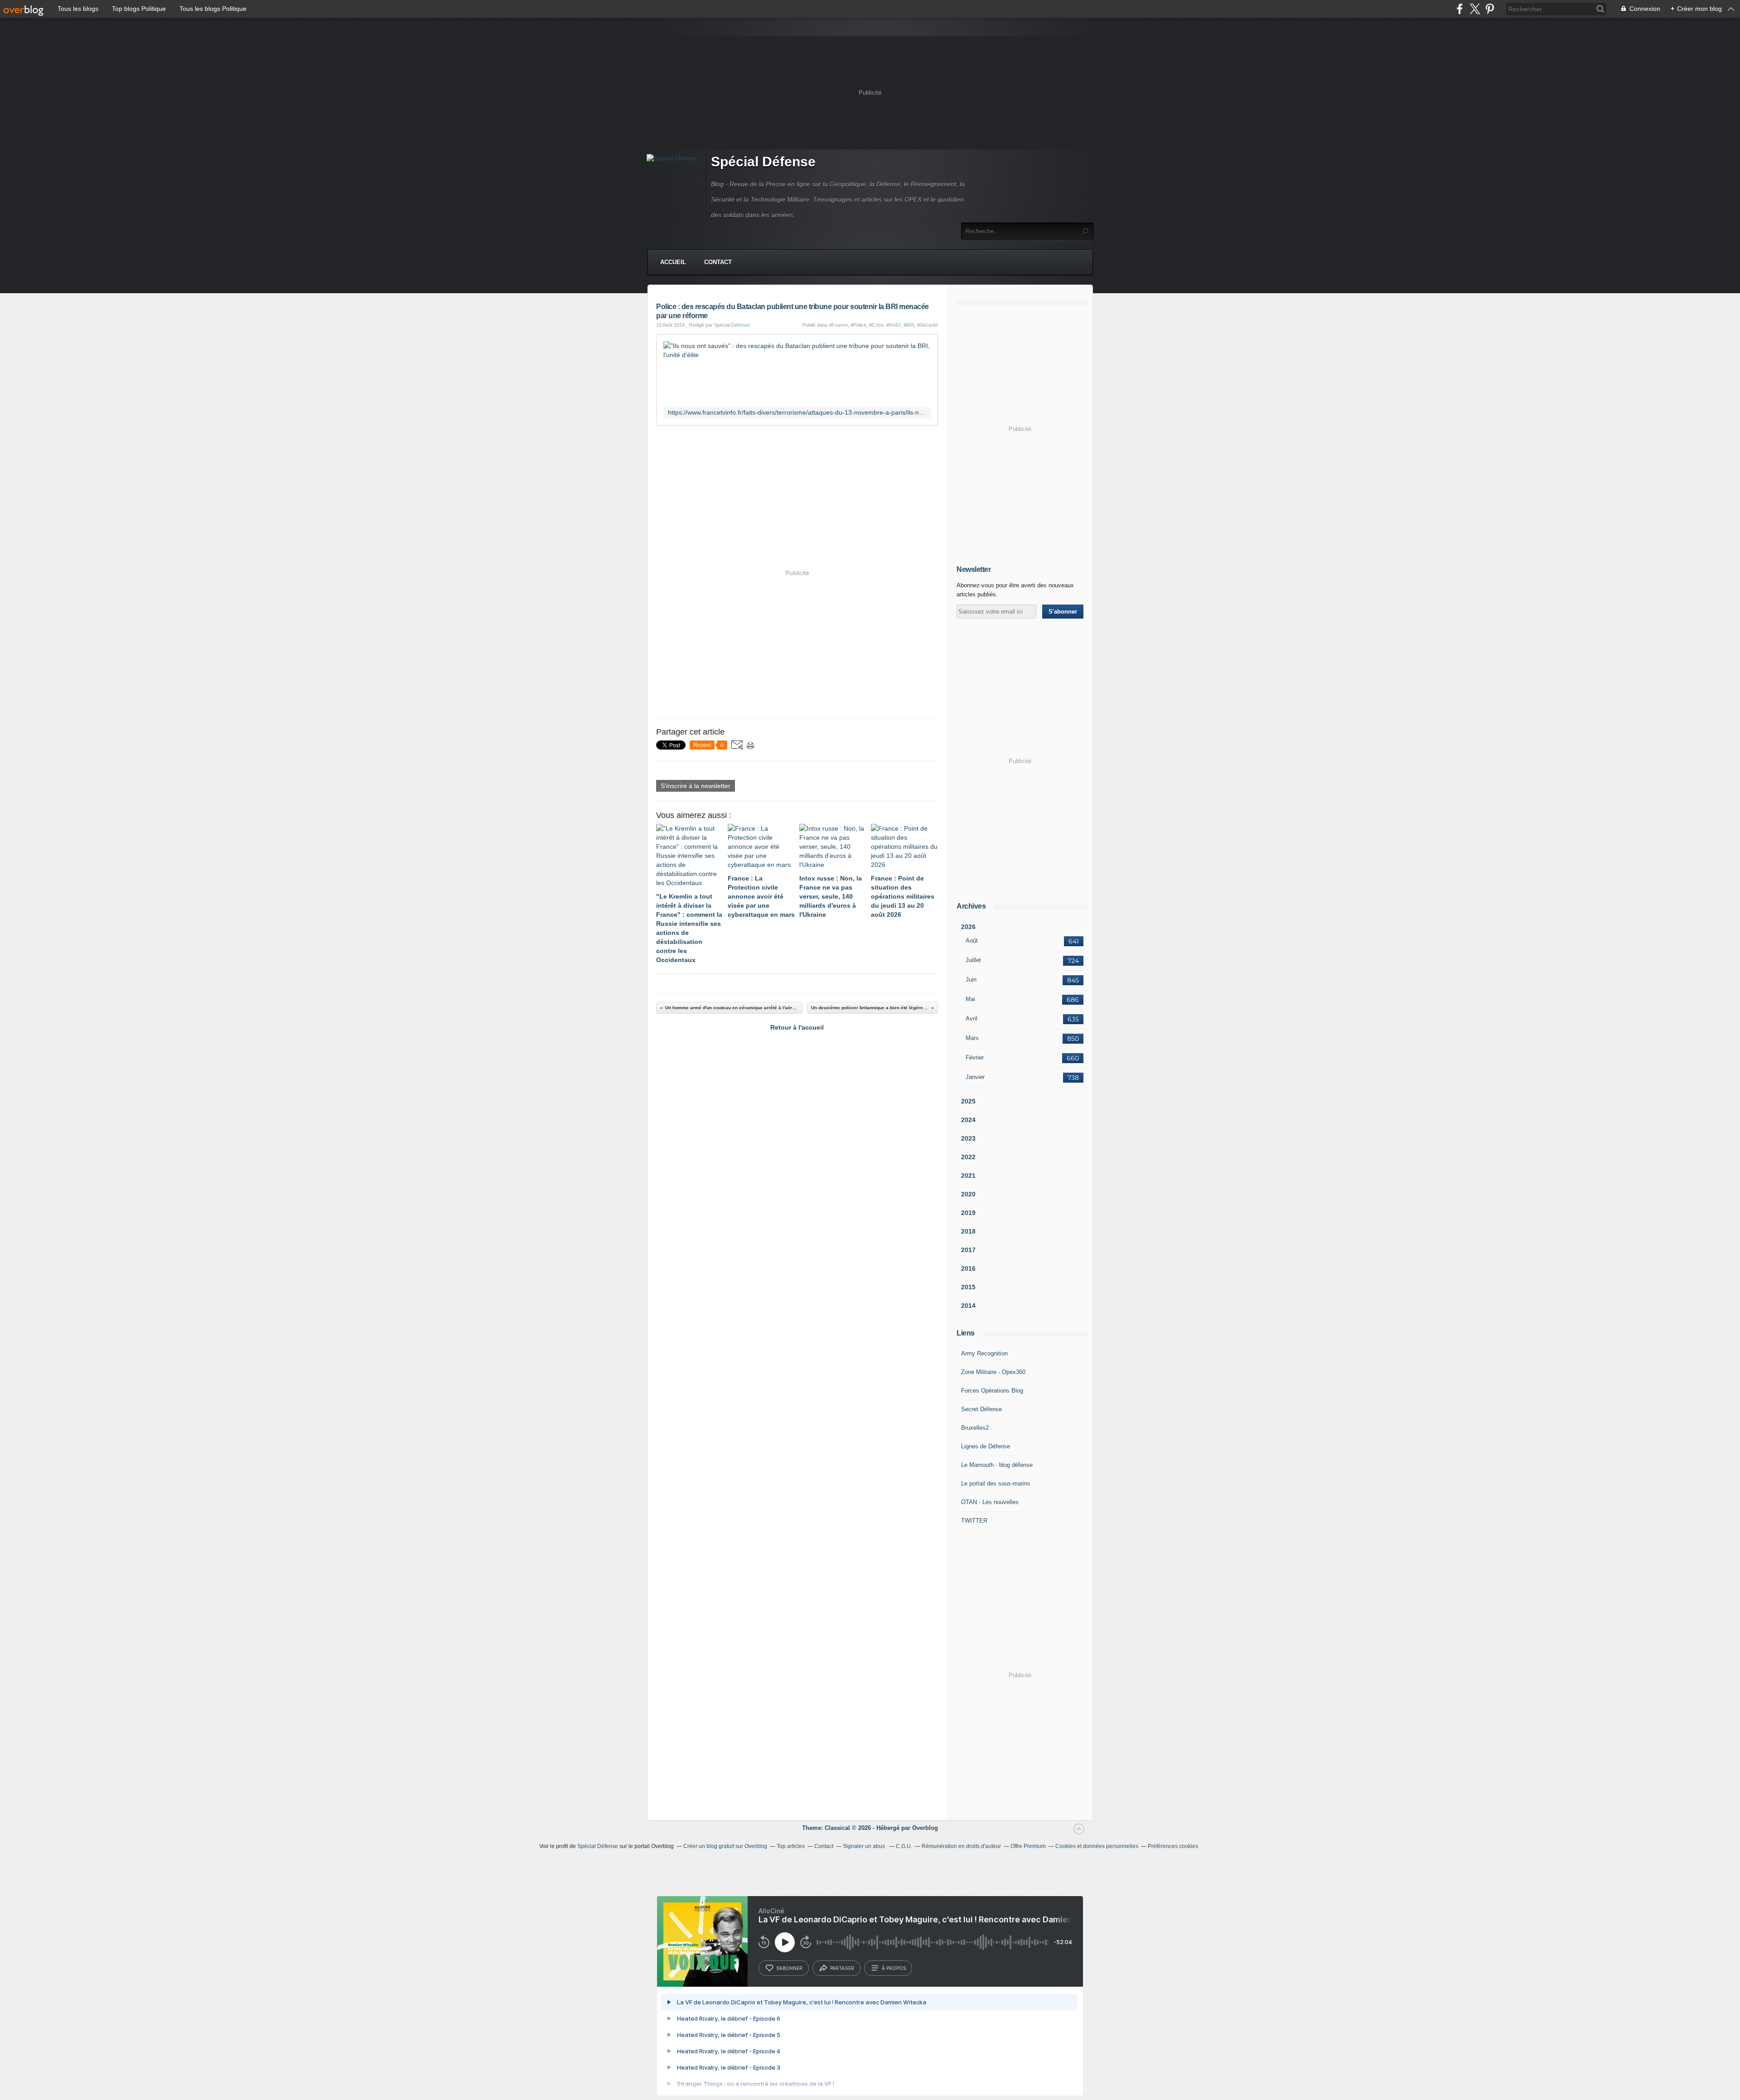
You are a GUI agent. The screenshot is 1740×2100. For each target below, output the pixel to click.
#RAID (894, 325)
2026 (968, 927)
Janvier (975, 1077)
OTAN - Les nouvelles (990, 1502)
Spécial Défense (763, 162)
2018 (968, 1231)
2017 (968, 1250)
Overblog (925, 1828)
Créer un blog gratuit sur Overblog (725, 1846)
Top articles (791, 1846)
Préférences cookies (1173, 1846)
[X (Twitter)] (1475, 9)
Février (975, 1057)
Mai (970, 999)
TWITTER (974, 1521)
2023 (968, 1138)
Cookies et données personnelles (1097, 1846)
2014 (968, 1306)
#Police (858, 325)
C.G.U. (904, 1846)
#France (839, 325)
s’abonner (789, 1968)
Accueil (673, 262)
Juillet (973, 960)
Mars (972, 1038)
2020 (968, 1194)
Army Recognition (984, 1353)
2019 (968, 1213)
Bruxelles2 (975, 1428)
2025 (968, 1101)
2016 (968, 1268)
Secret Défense (981, 1409)
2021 (968, 1176)
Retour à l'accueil (797, 1027)
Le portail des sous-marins (996, 1483)
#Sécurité (928, 325)
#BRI (909, 325)
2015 (968, 1287)
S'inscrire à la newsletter (696, 786)
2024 (968, 1120)
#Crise (876, 325)
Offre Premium (1028, 1846)
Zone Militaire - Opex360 (993, 1372)
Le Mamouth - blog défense (997, 1465)
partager (842, 1968)
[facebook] (1460, 9)
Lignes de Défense (986, 1446)
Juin (971, 980)
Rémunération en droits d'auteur (961, 1846)
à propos (894, 1968)
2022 (968, 1157)
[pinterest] (1490, 9)
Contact (718, 262)
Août (972, 941)
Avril (971, 1019)
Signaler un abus (865, 1846)
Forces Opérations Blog (992, 1391)
